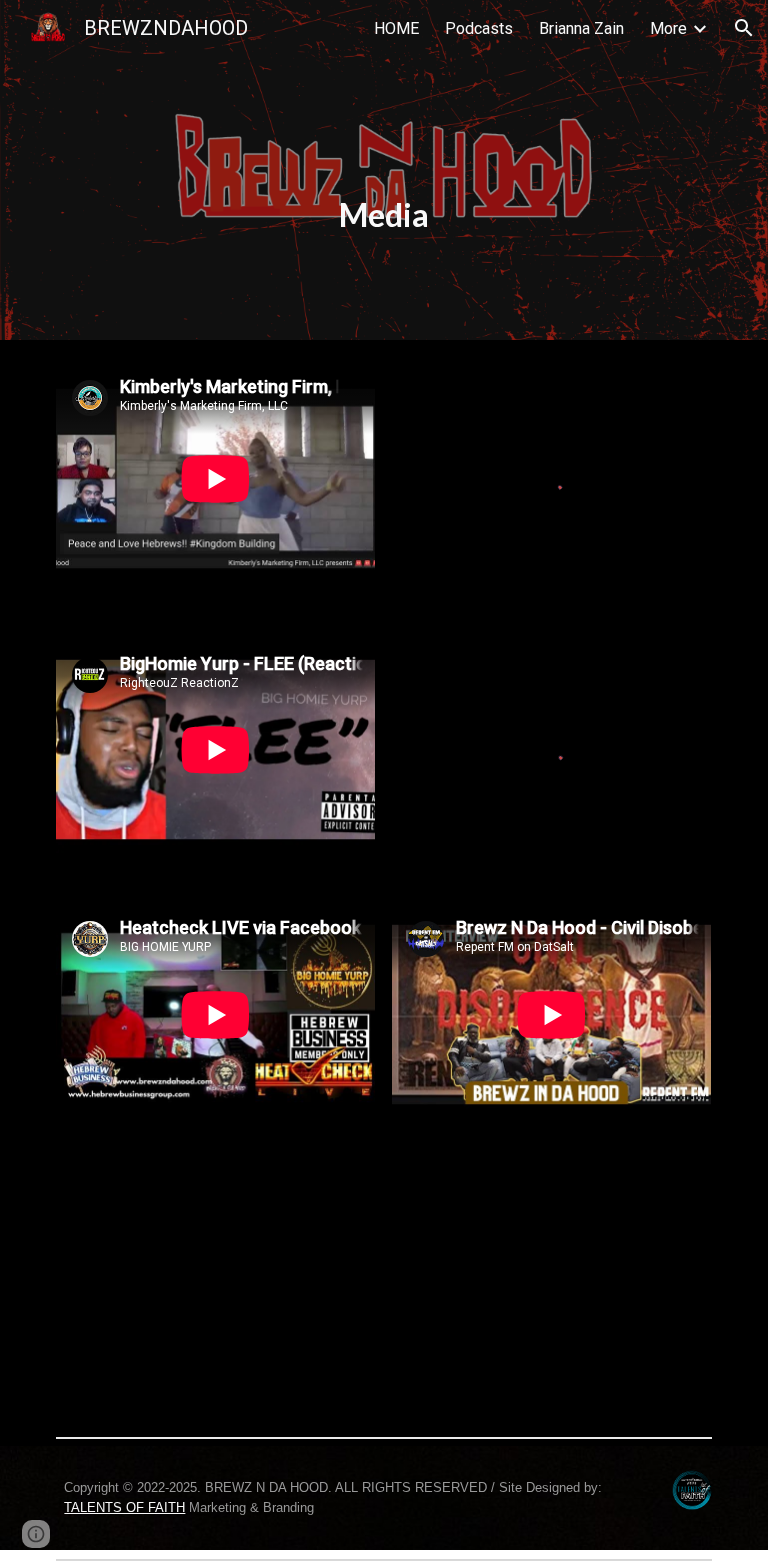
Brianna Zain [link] (581, 28)
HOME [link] (396, 28)
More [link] (668, 28)
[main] (383, 170)
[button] (744, 28)
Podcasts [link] (479, 28)
